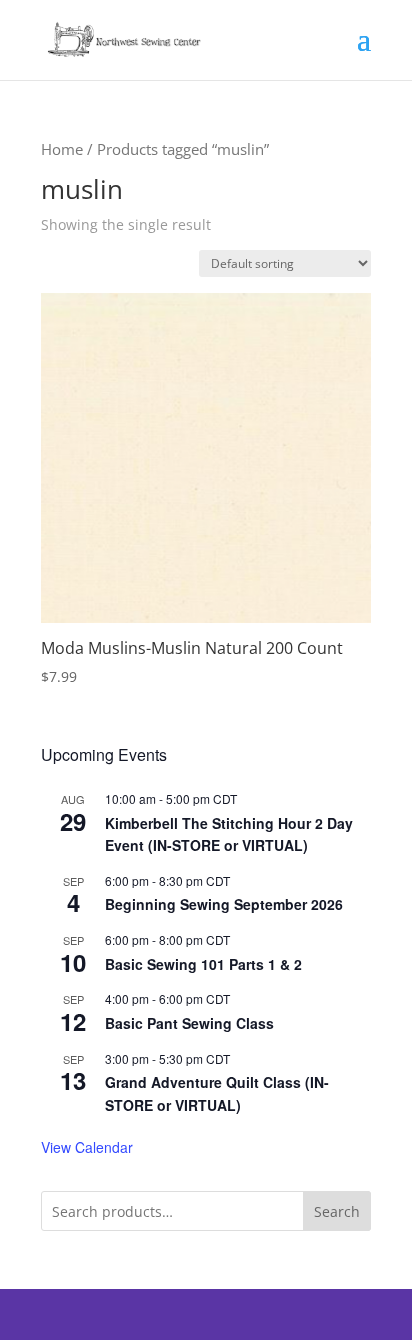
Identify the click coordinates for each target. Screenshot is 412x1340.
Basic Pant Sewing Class (189, 1023)
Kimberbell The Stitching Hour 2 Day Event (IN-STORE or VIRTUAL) (229, 834)
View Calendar (87, 1147)
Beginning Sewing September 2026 (224, 904)
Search (337, 1211)
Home (62, 149)
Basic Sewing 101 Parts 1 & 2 (203, 964)
